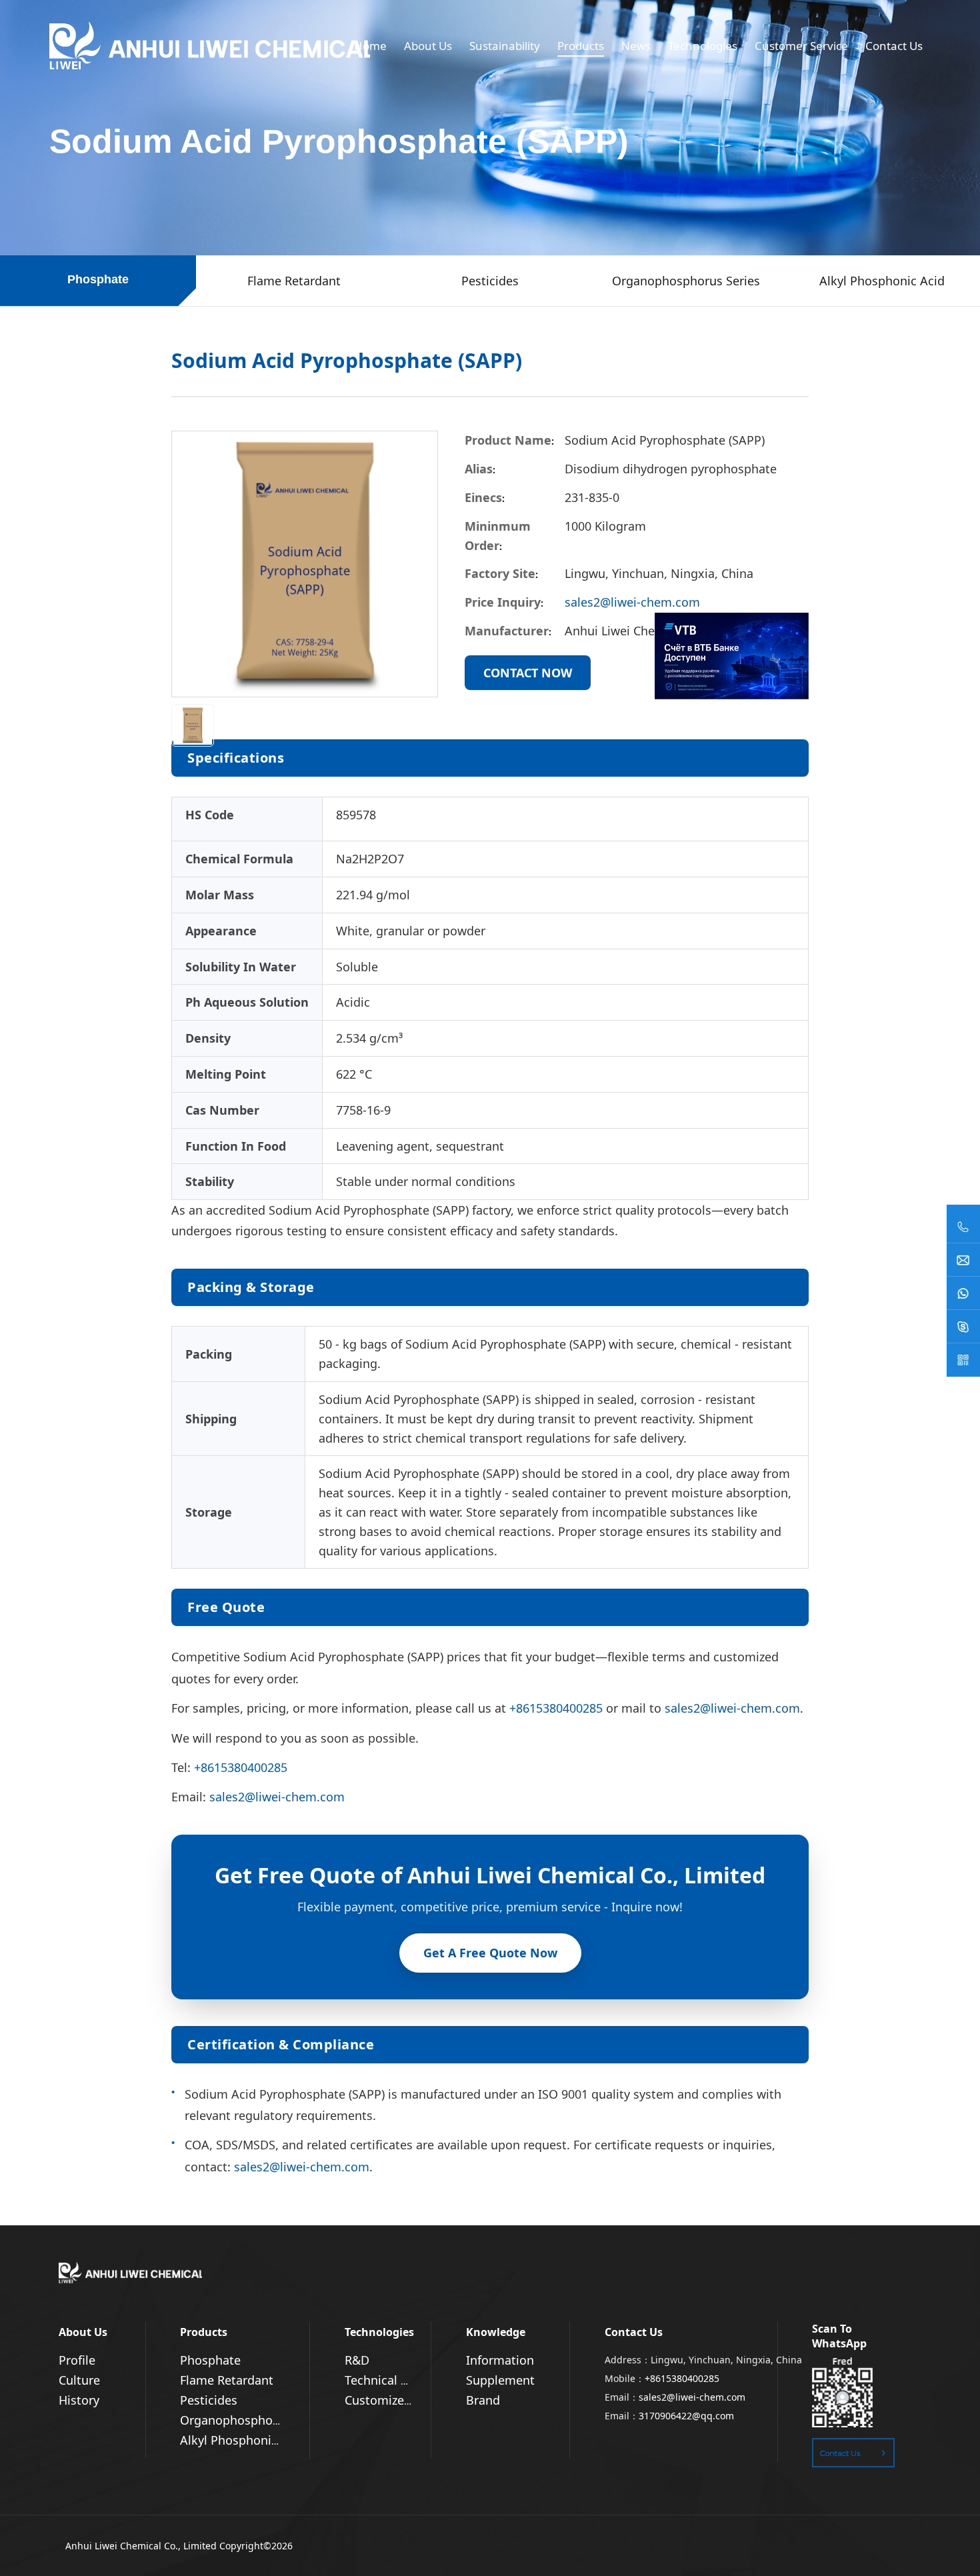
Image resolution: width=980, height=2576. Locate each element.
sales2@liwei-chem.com (632, 602)
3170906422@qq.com (686, 2416)
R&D (357, 2360)
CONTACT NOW (528, 673)
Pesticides (209, 2400)
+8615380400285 (556, 1708)
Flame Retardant (227, 2380)
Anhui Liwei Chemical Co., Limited (141, 2546)
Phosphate (210, 2360)
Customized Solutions (406, 2400)
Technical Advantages (406, 2380)
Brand (483, 2400)
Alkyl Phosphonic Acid (243, 2440)
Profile (77, 2360)
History (79, 2400)
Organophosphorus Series (254, 2420)
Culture (79, 2380)
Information (500, 2360)
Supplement (500, 2380)
